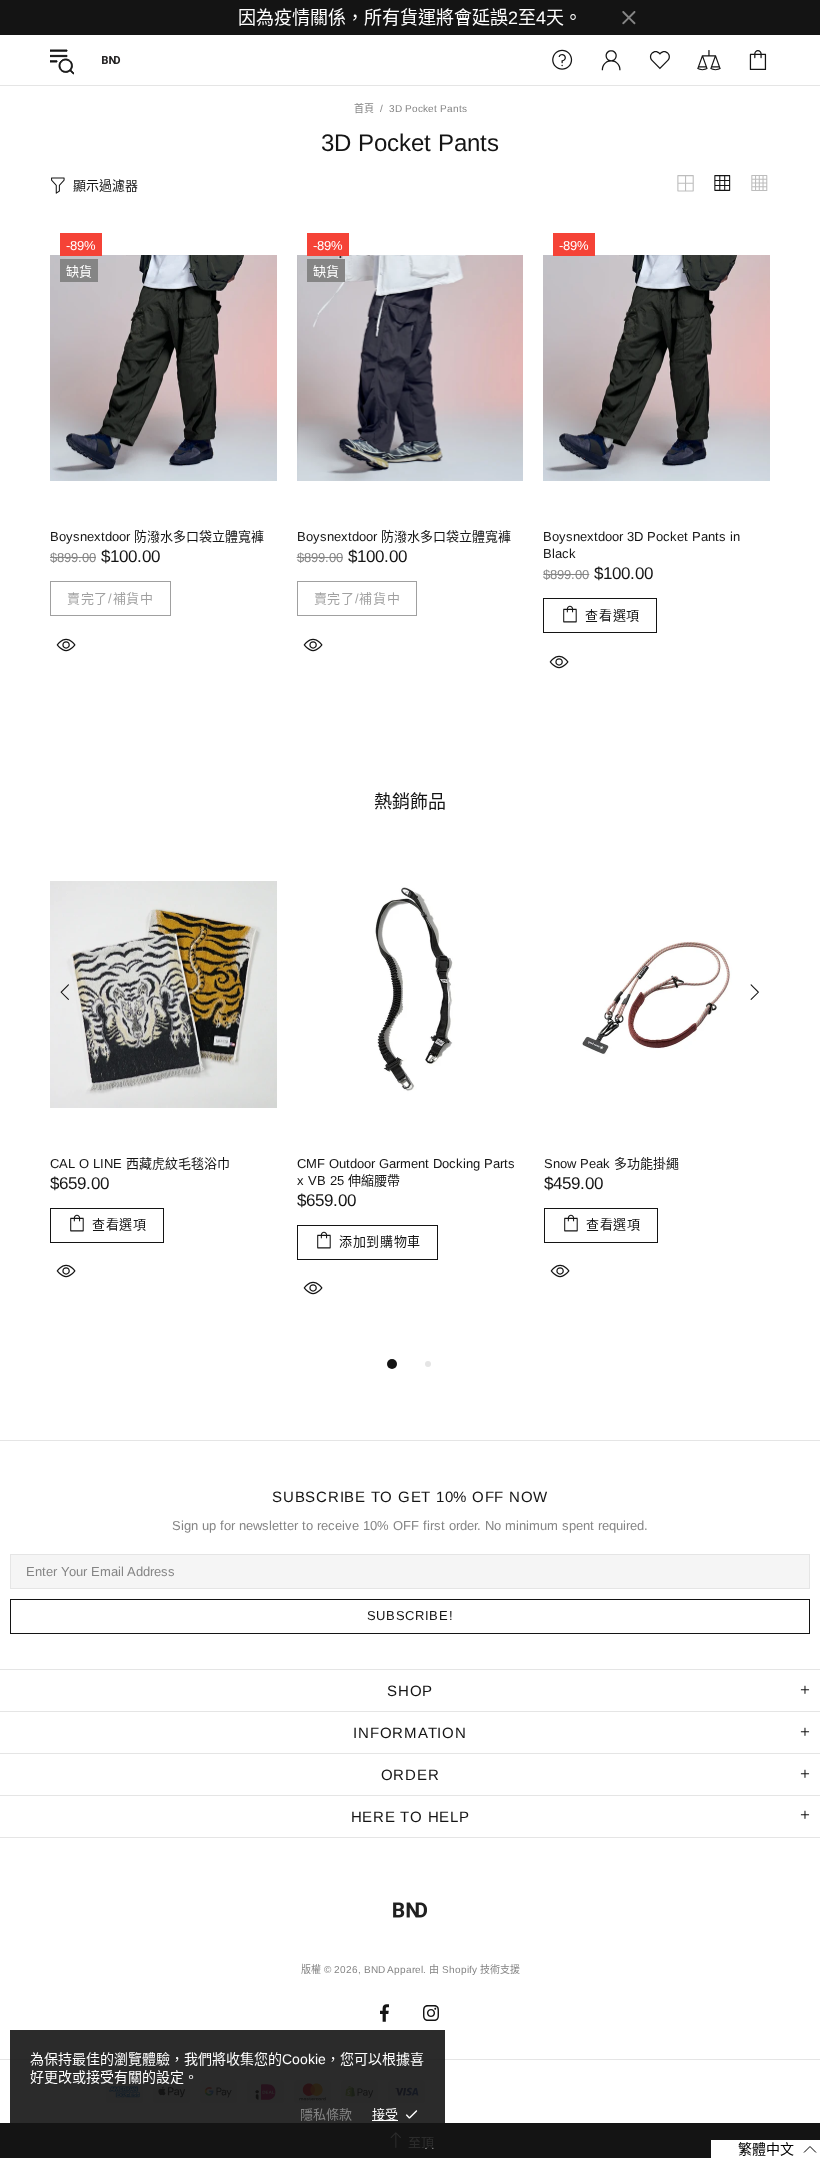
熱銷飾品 (410, 802)
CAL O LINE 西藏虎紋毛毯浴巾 (140, 1163)
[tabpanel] (163, 1092)
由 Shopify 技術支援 (474, 1969)
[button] (765, 2149)
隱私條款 (326, 2114)
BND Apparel (111, 60)
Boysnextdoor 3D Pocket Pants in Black (641, 545)
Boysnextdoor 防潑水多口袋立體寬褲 (157, 536)
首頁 (364, 108)
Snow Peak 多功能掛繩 (611, 1163)
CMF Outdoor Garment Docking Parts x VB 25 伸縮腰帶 (406, 1172)
